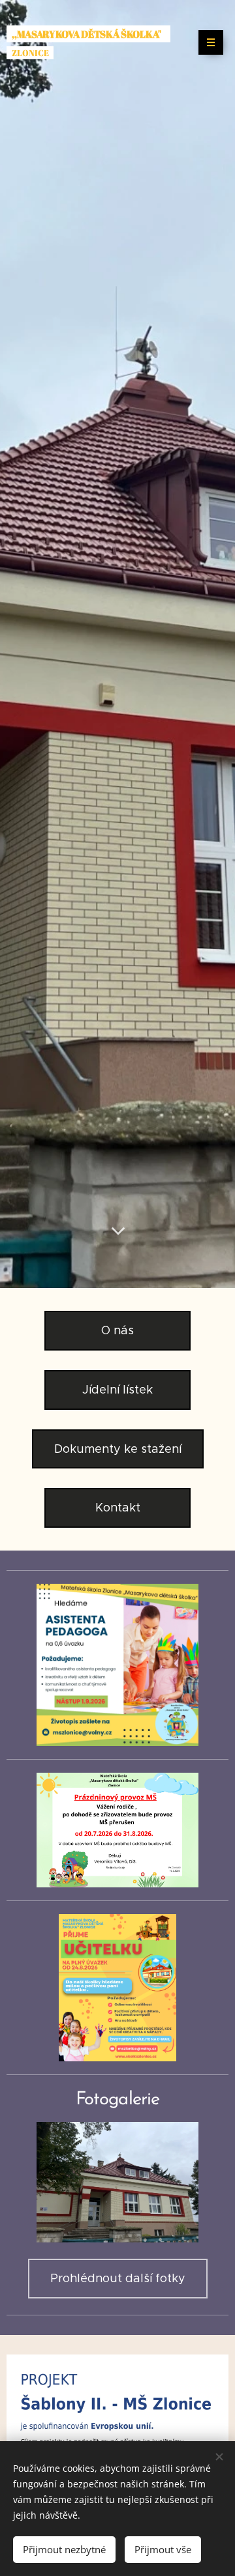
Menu (211, 42)
